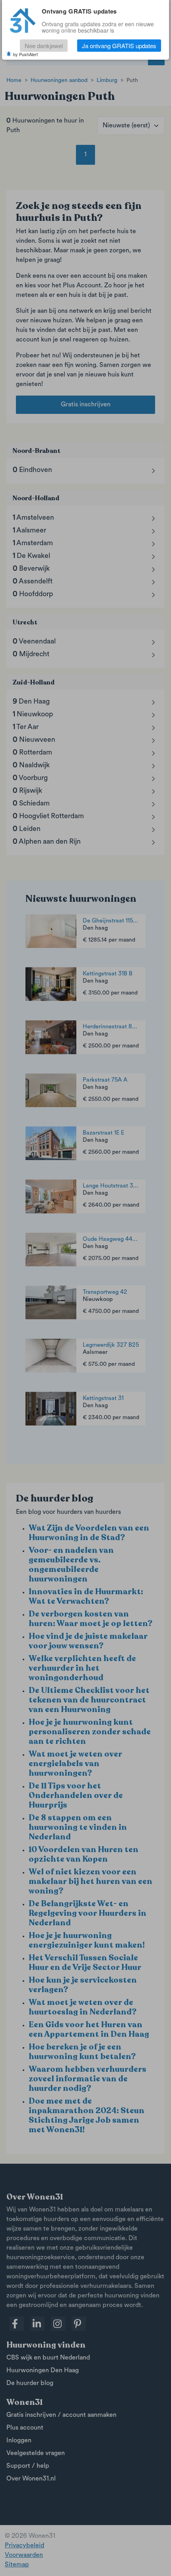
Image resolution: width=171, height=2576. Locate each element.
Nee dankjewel (44, 46)
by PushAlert (25, 54)
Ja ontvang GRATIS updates (119, 46)
